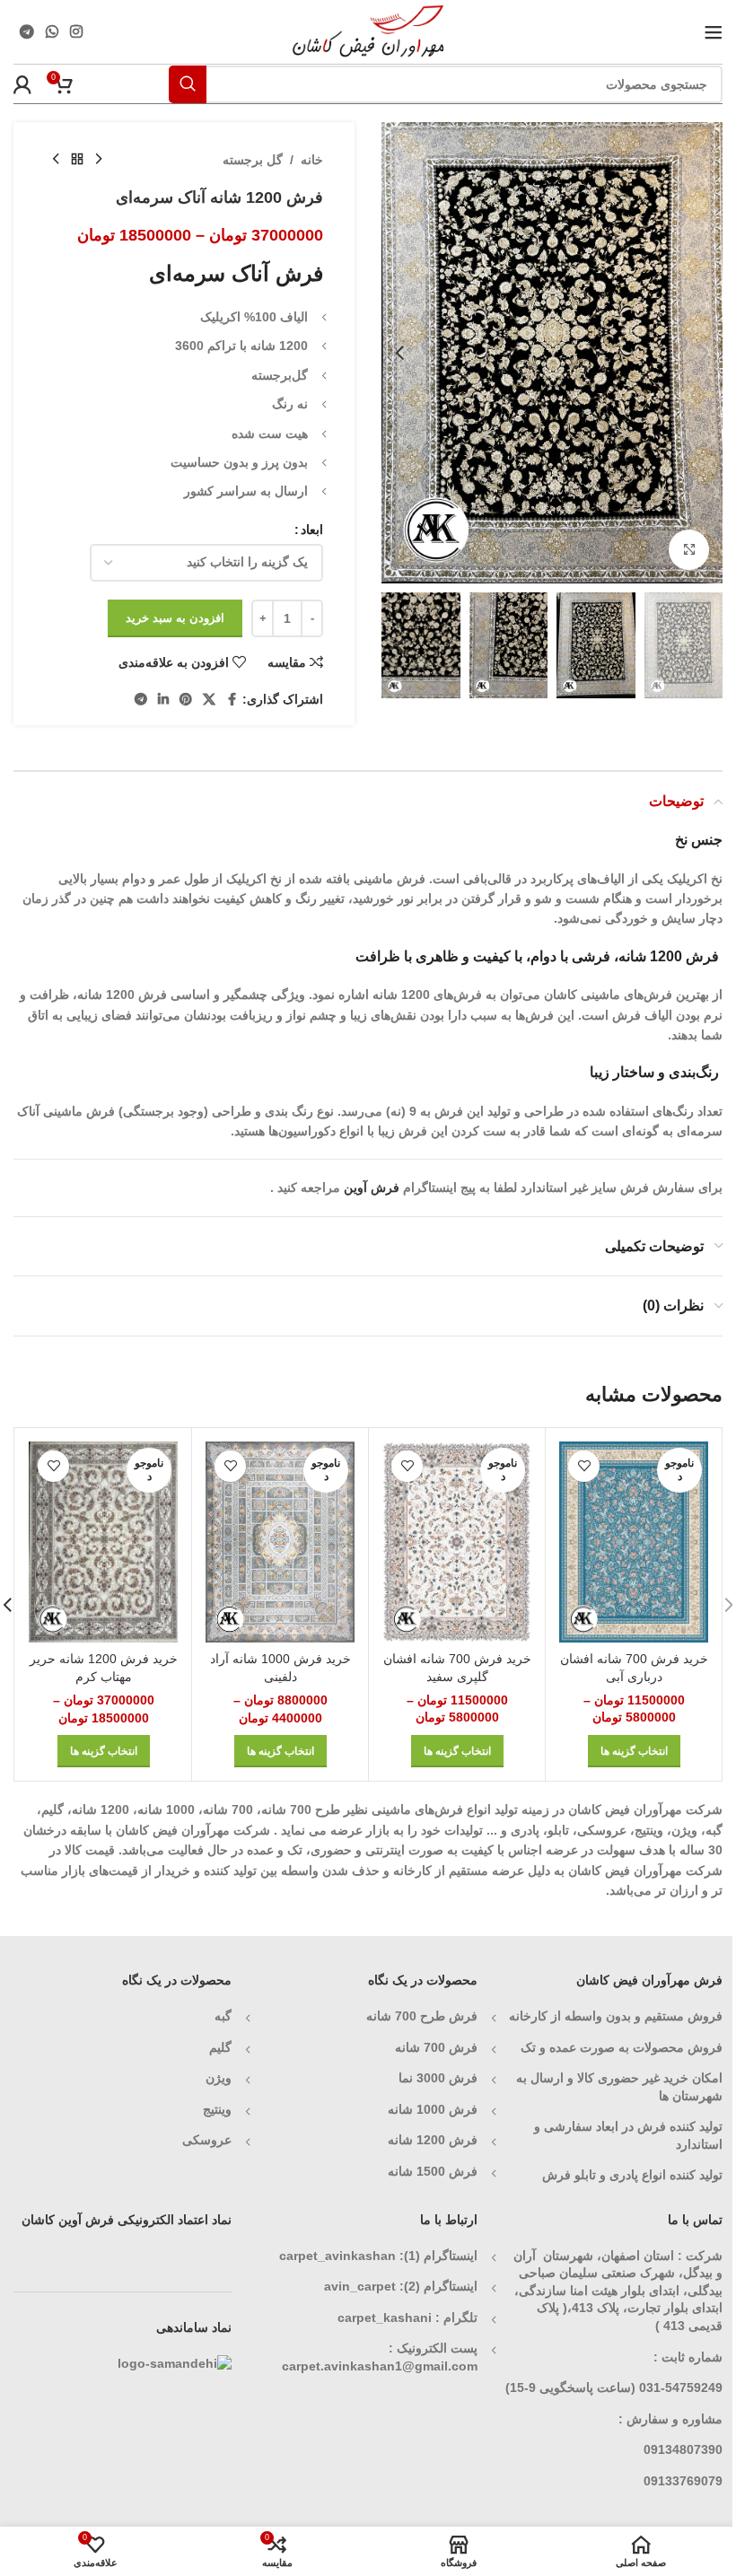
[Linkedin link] (163, 700)
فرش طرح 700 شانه (422, 2016)
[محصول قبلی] (99, 160)
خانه (312, 160)
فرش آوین (372, 1187)
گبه (223, 2016)
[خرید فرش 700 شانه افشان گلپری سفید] (457, 1542)
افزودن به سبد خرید (175, 618)
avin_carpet (360, 2286)
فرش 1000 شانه (433, 2109)
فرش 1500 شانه (431, 2171)
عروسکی (207, 2140)
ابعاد (312, 530)
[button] (705, 353)
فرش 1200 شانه (433, 2140)
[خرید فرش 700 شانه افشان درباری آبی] (634, 1542)
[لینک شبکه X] (209, 700)
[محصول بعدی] (56, 160)
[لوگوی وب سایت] (368, 31)
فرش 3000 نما (438, 2078)
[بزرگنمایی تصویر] (689, 550)
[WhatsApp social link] (52, 32)
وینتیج (217, 2109)
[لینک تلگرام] (26, 32)
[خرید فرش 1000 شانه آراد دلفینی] (280, 1542)
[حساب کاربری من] (22, 84)
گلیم (220, 2047)
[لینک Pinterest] (186, 700)
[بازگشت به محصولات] (77, 160)
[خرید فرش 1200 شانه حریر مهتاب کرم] (103, 1542)
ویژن (219, 2078)
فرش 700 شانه (436, 2047)
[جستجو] (188, 84)
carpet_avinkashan (337, 2256)
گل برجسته (253, 160)
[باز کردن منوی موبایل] (714, 32)
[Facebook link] (232, 700)
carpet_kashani (385, 2318)
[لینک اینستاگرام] (77, 32)
